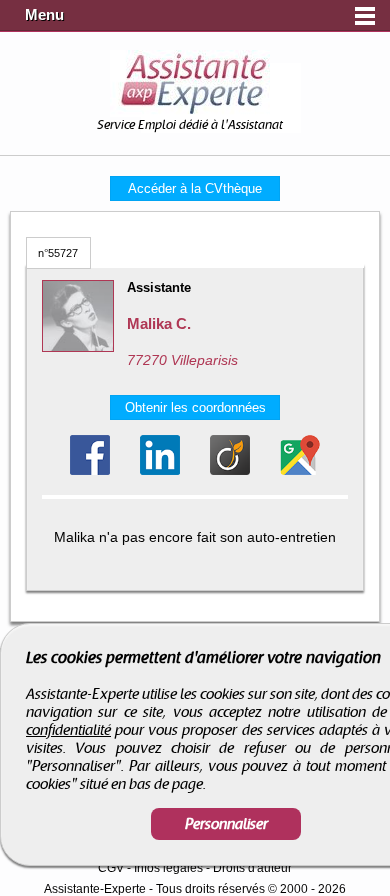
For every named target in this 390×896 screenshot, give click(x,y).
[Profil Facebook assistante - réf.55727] (90, 455)
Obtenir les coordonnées (195, 407)
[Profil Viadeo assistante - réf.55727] (230, 455)
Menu (44, 15)
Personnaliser (226, 824)
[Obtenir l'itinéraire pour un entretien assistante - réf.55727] (300, 455)
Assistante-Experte (95, 889)
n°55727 (58, 253)
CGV (111, 868)
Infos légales (168, 868)
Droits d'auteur (252, 868)
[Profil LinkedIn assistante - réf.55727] (160, 455)
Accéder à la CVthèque (195, 188)
